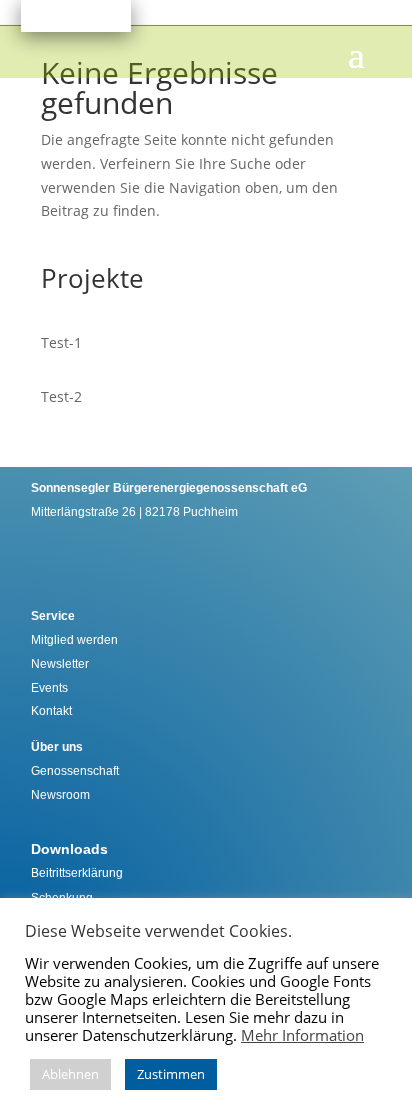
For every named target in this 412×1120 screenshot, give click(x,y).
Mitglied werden (74, 640)
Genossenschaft (75, 771)
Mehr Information (302, 1035)
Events (49, 688)
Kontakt (51, 711)
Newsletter (60, 664)
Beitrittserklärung (77, 873)
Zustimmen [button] (171, 1074)
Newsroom (60, 795)
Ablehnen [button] (70, 1074)
